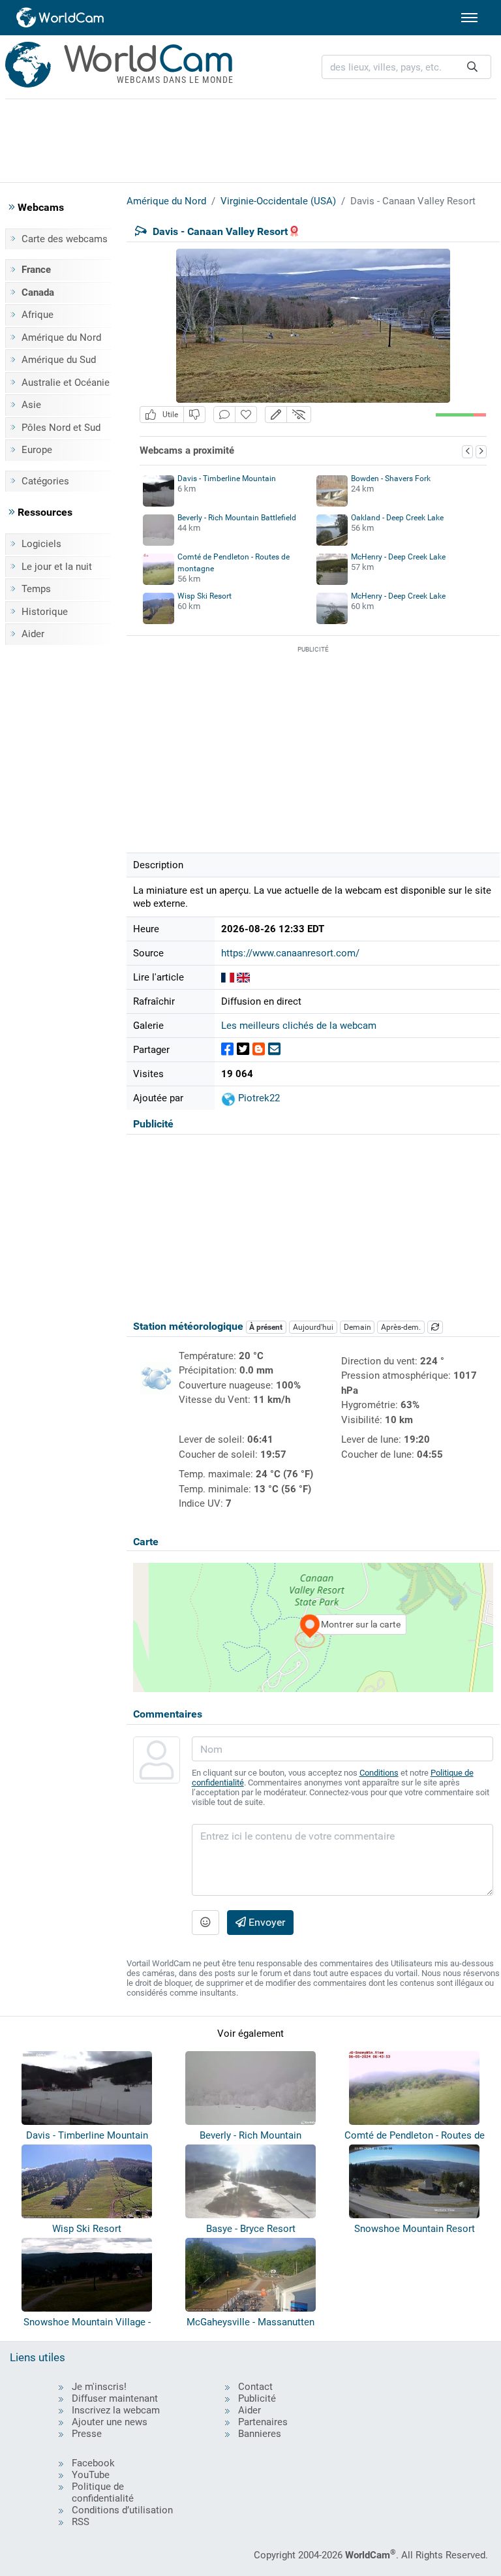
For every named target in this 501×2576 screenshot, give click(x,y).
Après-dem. (401, 1327)
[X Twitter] (243, 1049)
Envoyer (266, 1922)
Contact (255, 2387)
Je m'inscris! (99, 2387)
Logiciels (41, 544)
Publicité (257, 2398)
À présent (266, 1327)
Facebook (93, 2463)
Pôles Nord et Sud (61, 428)
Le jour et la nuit (57, 567)
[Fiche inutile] (194, 415)
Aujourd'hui (313, 1327)
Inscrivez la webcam (116, 2410)
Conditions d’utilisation (122, 2510)
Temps (36, 589)
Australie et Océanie (66, 383)
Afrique (38, 315)
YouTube (91, 2475)
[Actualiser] (435, 1327)
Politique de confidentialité (103, 2492)
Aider (33, 634)
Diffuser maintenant (115, 2398)
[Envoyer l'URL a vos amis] (274, 1049)
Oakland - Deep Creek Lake (397, 518)
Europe (37, 450)
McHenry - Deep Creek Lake (398, 557)
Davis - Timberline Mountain (227, 479)
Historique (45, 612)
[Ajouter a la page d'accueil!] (246, 415)
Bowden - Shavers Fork (391, 479)
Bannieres (260, 2434)
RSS (81, 2522)
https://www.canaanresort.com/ (290, 953)
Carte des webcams (65, 239)
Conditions (379, 1773)
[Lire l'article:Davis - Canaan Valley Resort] (228, 977)
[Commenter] (224, 415)
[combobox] (406, 67)
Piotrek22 (258, 1098)
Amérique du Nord (61, 338)
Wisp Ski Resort (205, 596)
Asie (31, 405)
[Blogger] (259, 1049)
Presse (87, 2434)
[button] (276, 415)
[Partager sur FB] (227, 1049)
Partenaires (263, 2422)
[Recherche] (472, 67)
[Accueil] (61, 18)
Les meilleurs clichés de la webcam (299, 1026)
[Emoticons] (205, 1923)
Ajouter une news (110, 2422)
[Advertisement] (250, 138)
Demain (357, 1327)
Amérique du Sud (59, 360)
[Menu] (469, 18)
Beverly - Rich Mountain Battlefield (237, 518)
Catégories (45, 481)
